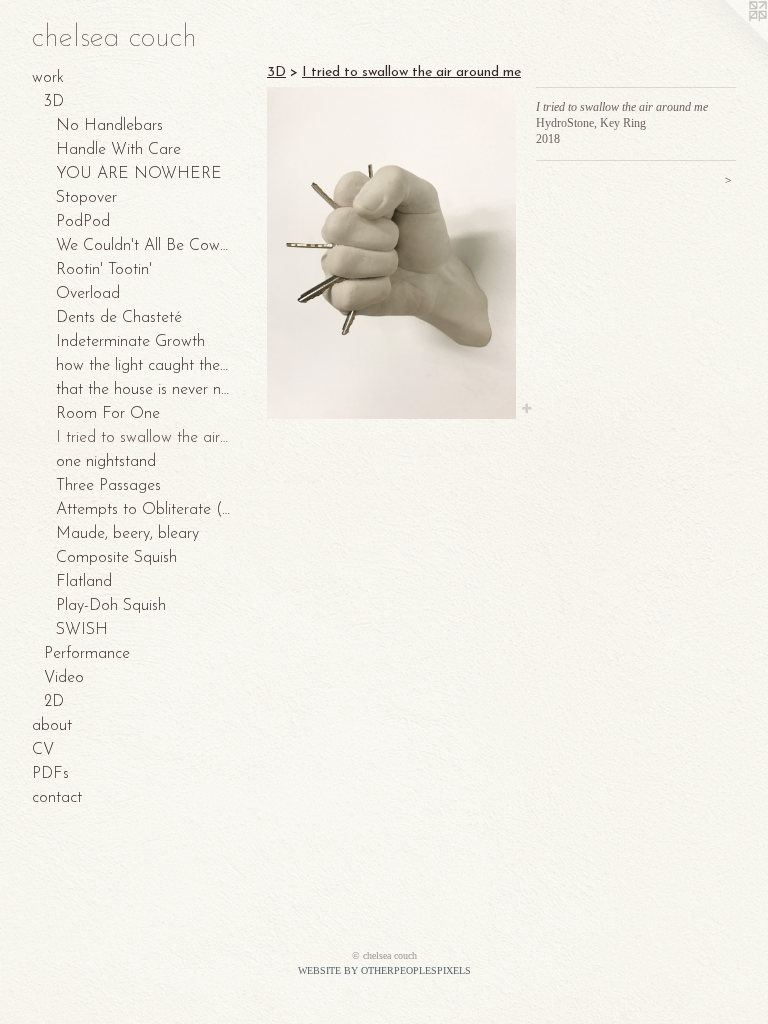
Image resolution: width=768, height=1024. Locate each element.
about (52, 726)
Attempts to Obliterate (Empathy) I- (144, 510)
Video (64, 678)
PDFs (50, 774)
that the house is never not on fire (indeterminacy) (144, 390)
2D (54, 702)
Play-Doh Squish (111, 606)
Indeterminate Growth (130, 342)
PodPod (83, 222)
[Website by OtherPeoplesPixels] (728, 40)
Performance (87, 654)
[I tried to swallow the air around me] (391, 253)
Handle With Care (118, 150)
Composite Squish (116, 558)
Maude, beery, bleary (127, 534)
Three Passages (108, 486)
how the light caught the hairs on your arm (144, 366)
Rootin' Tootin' (104, 270)
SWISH (82, 630)
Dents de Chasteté (119, 318)
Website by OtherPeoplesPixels (384, 970)
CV (43, 750)
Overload (88, 294)
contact (57, 798)
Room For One (108, 414)
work (48, 78)
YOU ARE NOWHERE (139, 174)
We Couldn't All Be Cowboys (144, 246)
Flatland (84, 582)
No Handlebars (109, 126)
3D (54, 102)
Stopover (86, 198)
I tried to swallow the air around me (144, 438)
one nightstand (106, 462)
